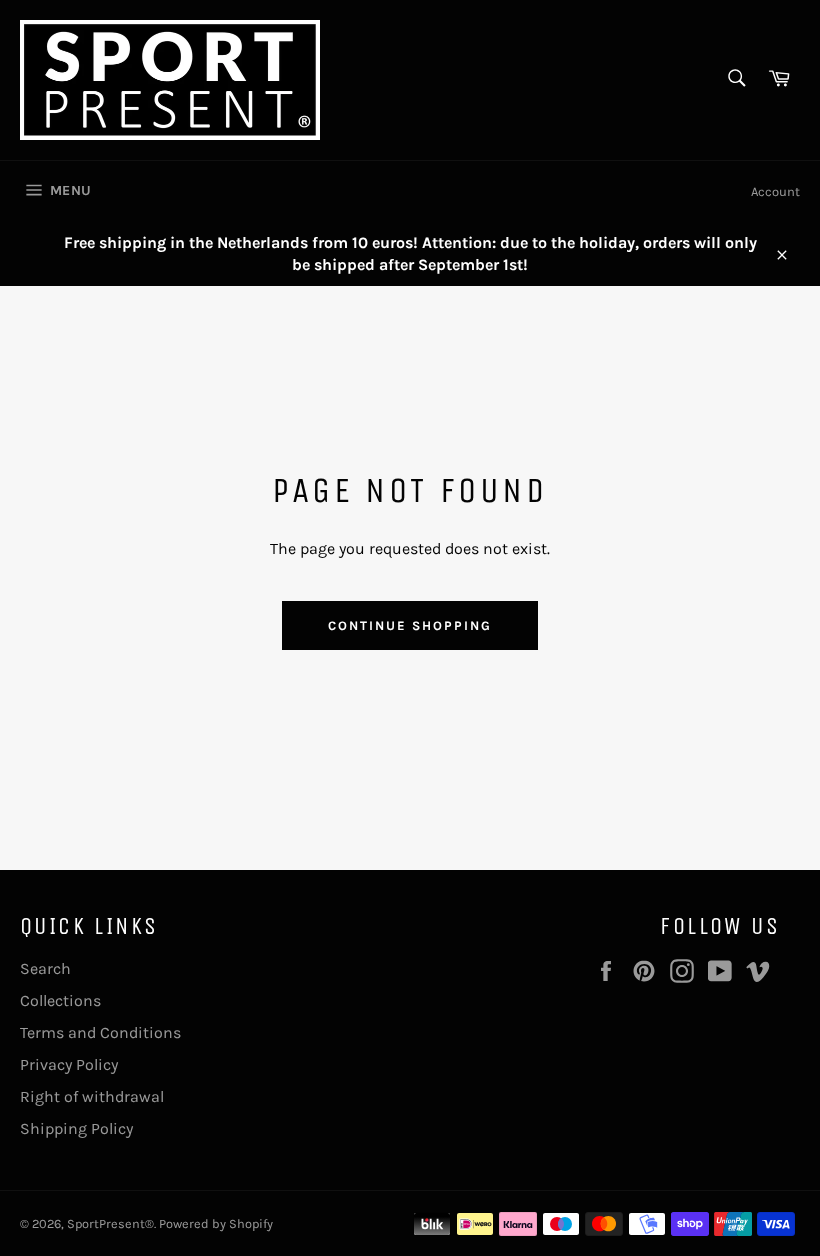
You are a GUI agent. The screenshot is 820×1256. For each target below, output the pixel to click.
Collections (60, 1000)
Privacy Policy (69, 1064)
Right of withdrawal (92, 1096)
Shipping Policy (76, 1128)
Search (45, 968)
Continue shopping (409, 625)
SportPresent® (110, 1223)
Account (775, 191)
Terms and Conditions (100, 1032)
